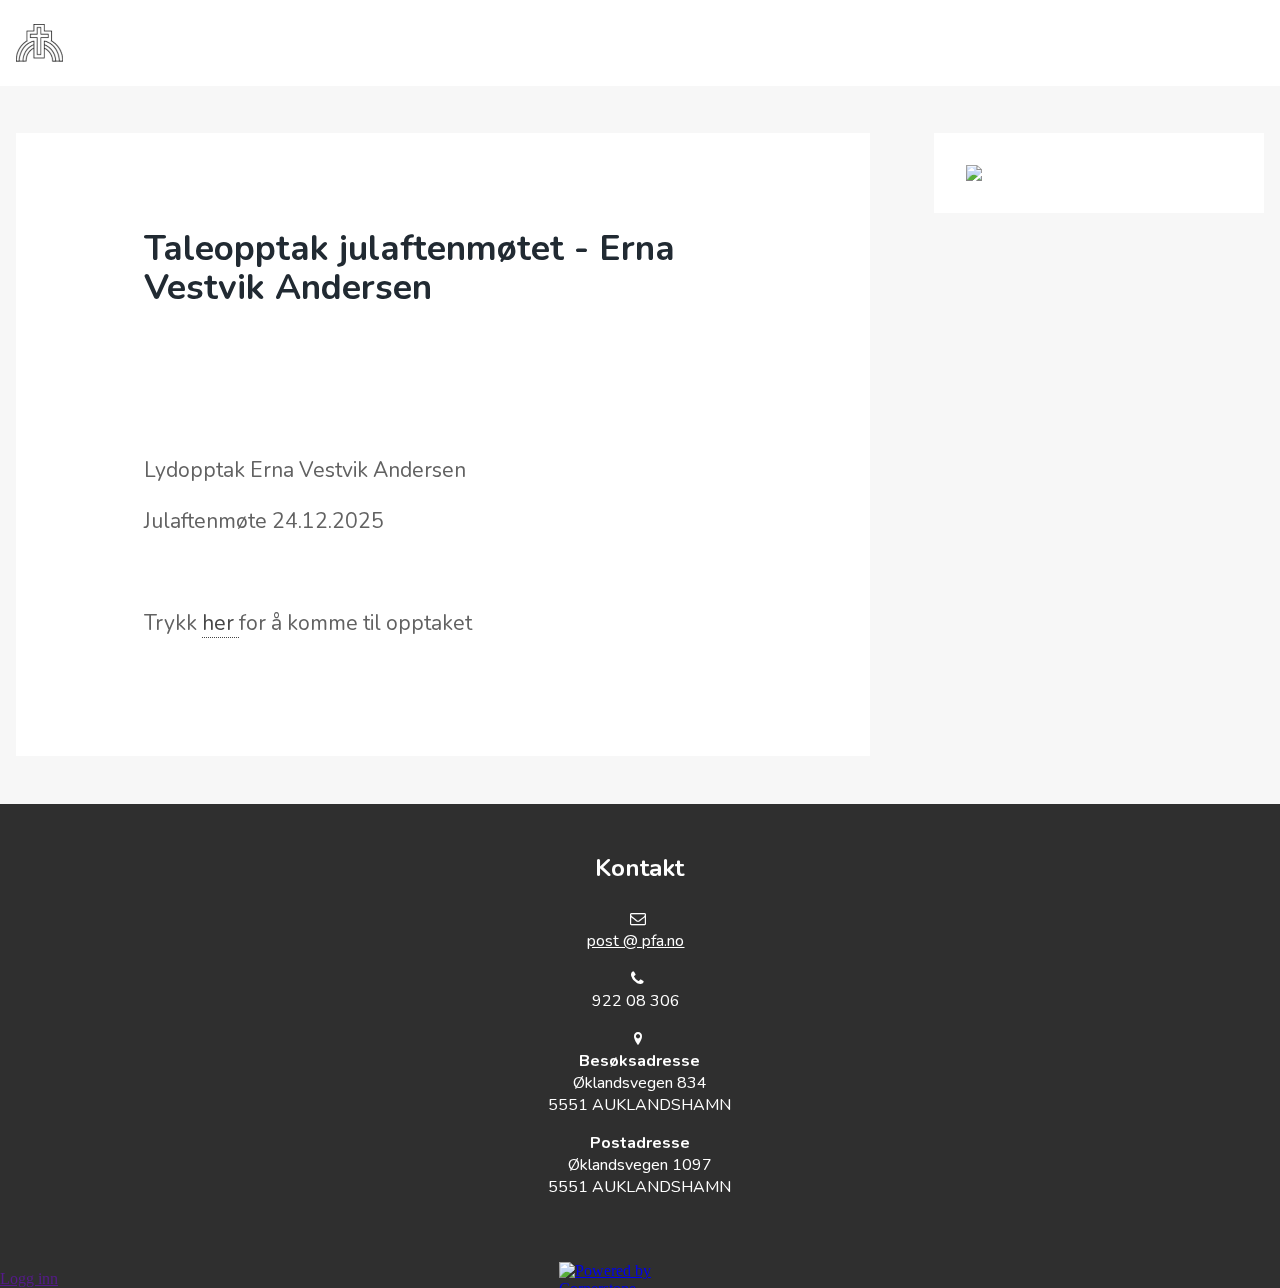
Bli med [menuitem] (578, 43)
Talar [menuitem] (818, 43)
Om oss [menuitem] (467, 43)
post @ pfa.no (635, 941)
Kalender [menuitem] (701, 43)
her (220, 623)
